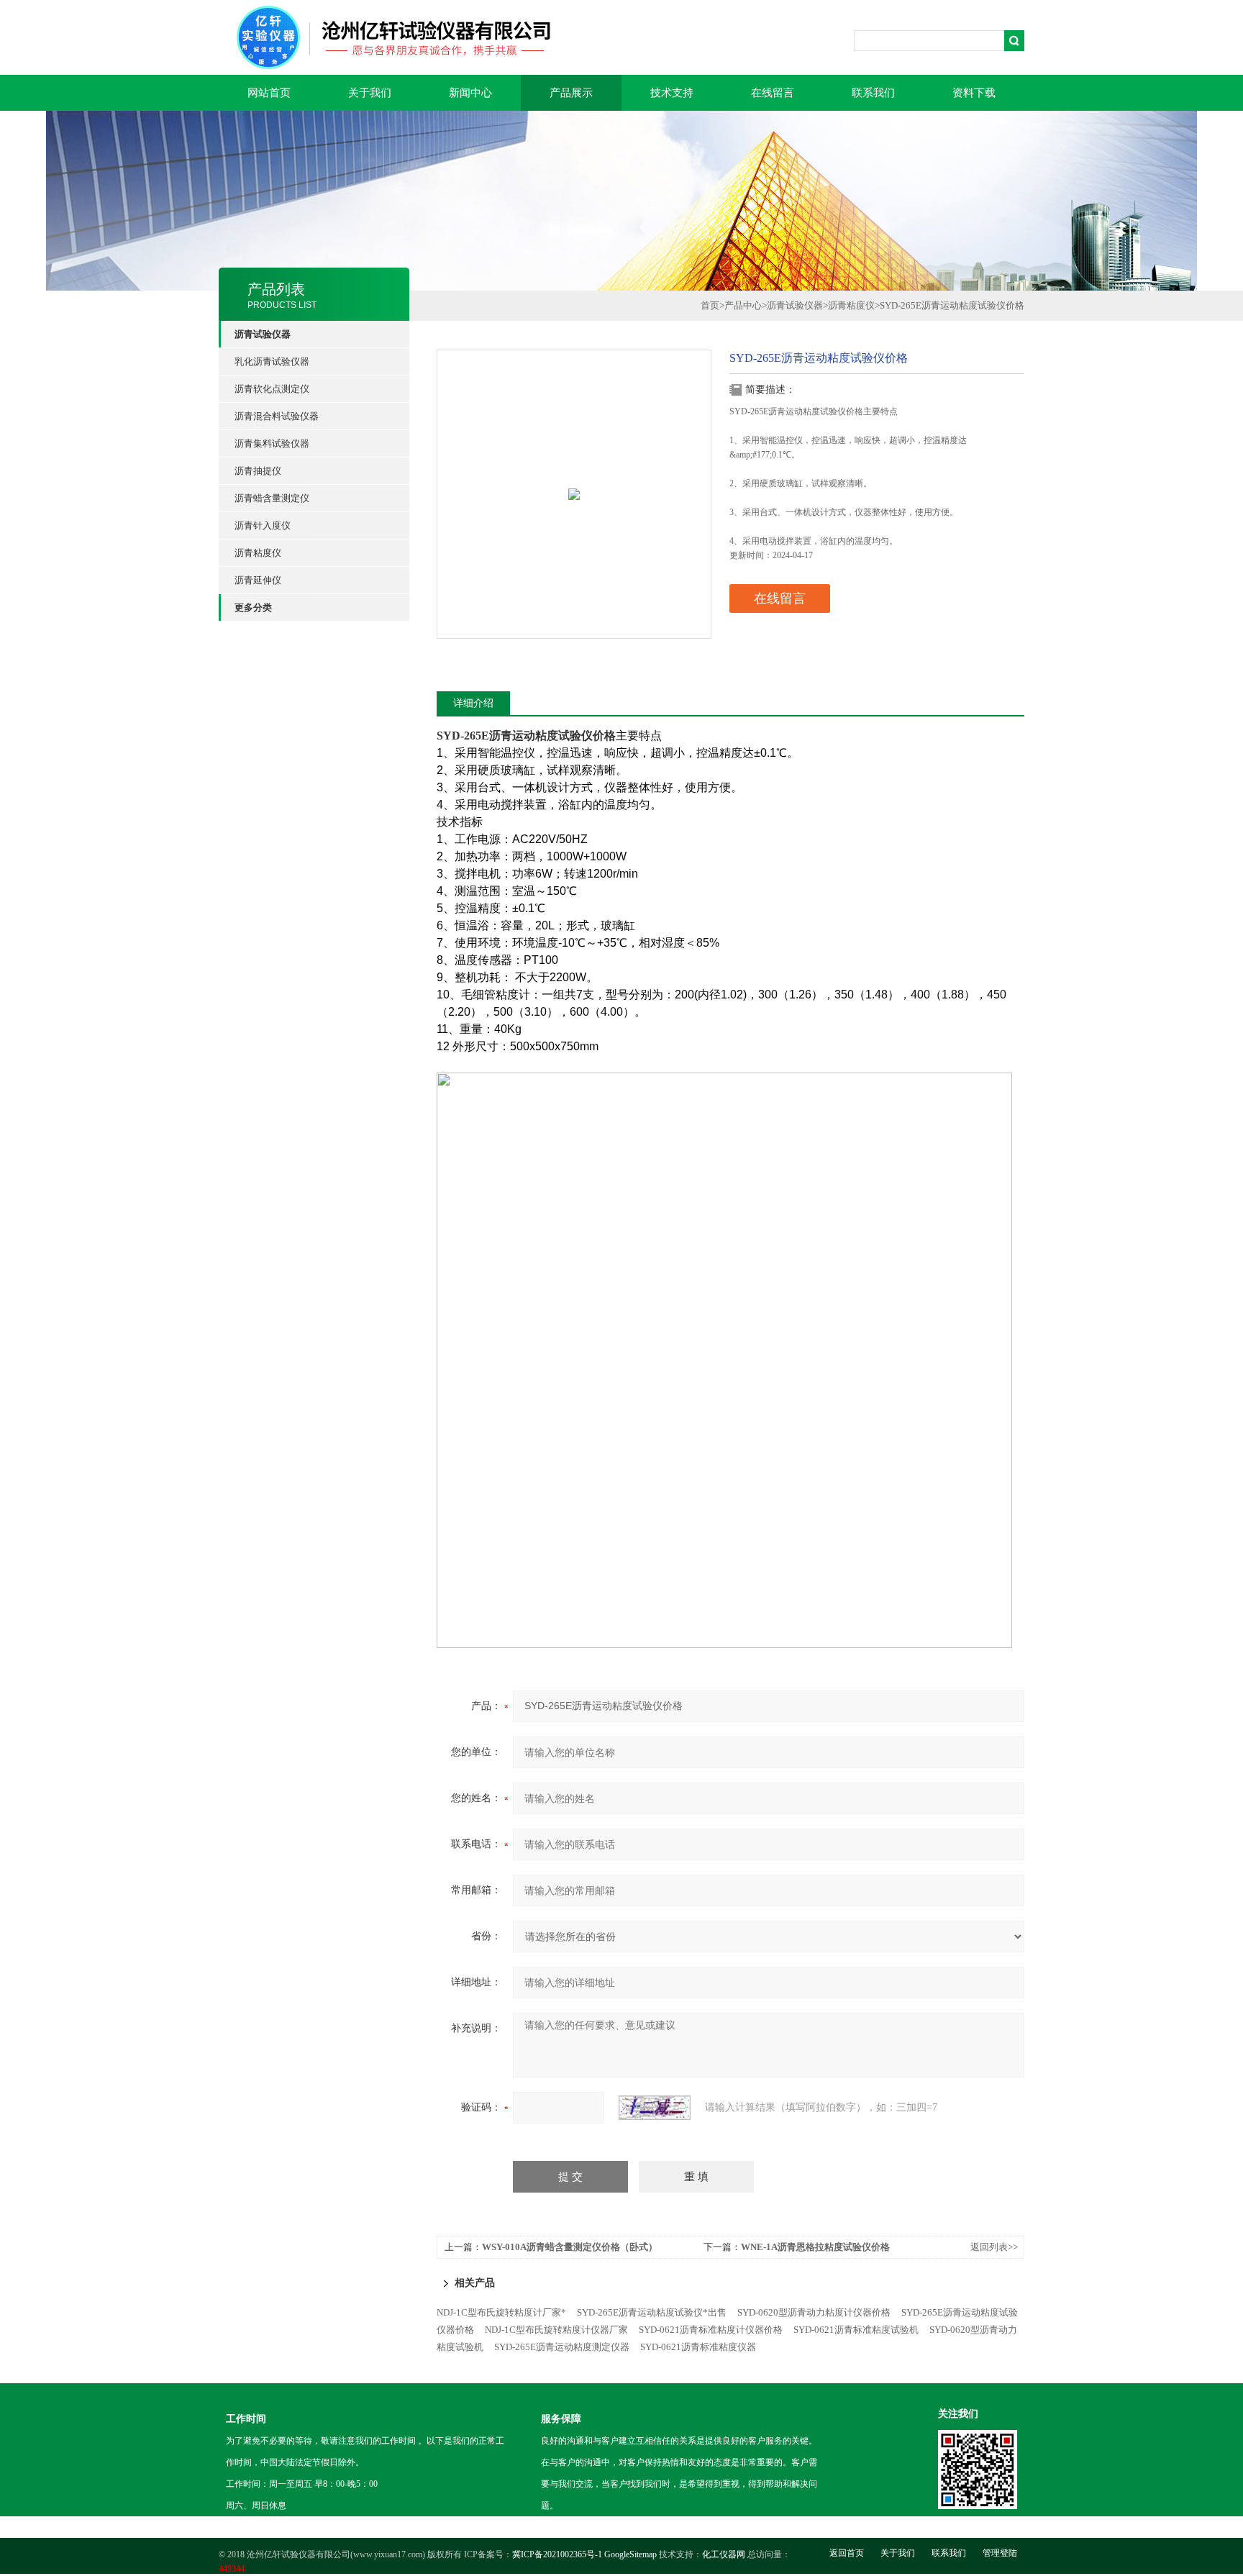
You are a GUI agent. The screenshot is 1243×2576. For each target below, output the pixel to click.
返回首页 (847, 2553)
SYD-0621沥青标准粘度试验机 (856, 2330)
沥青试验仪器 (795, 305)
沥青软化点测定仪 (272, 389)
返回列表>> (994, 2247)
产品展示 (571, 93)
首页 (710, 305)
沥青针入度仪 (263, 525)
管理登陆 (1000, 2553)
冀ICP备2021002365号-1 (557, 2554)
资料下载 (974, 93)
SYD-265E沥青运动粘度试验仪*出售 (652, 2312)
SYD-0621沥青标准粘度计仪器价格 (711, 2330)
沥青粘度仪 (258, 553)
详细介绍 (473, 703)
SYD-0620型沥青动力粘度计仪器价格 (814, 2312)
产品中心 (743, 305)
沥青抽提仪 (258, 471)
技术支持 (672, 93)
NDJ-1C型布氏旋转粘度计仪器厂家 (556, 2330)
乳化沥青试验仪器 (272, 361)
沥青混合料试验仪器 (277, 416)
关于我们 (370, 93)
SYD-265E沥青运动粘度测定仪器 (562, 2347)
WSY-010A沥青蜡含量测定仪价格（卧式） (570, 2247)
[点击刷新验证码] (655, 2108)
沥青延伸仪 (258, 580)
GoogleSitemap (630, 2554)
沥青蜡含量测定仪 (272, 498)
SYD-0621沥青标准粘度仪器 (698, 2347)
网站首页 (269, 93)
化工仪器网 (724, 2554)
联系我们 (873, 93)
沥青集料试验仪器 (272, 443)
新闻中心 (470, 93)
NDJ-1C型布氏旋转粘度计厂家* (501, 2312)
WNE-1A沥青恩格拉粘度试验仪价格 (815, 2247)
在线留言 (773, 93)
